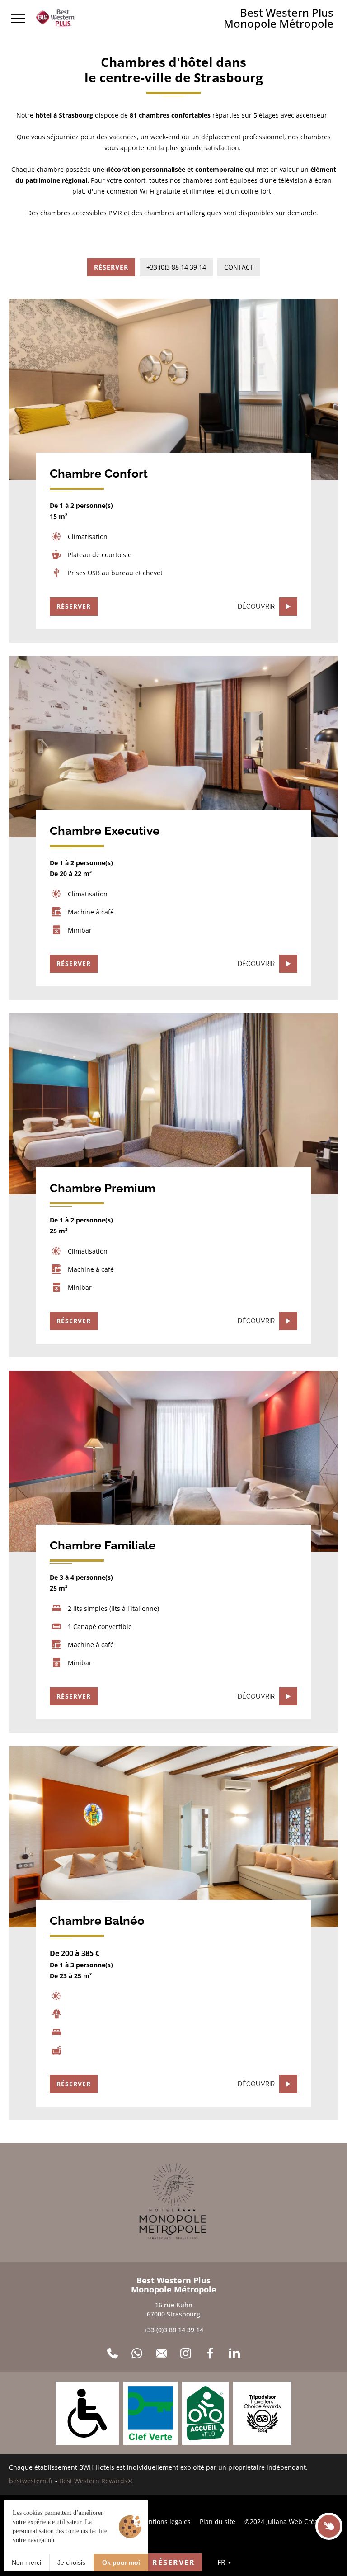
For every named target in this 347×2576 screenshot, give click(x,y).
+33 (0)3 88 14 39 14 (173, 2330)
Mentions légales (165, 2522)
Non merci (26, 2562)
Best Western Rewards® (96, 2481)
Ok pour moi (121, 2562)
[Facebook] (210, 2353)
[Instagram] (186, 2353)
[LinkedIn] (234, 2353)
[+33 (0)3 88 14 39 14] (113, 2353)
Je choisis (71, 2562)
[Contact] (161, 2353)
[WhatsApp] (137, 2353)
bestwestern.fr (31, 2481)
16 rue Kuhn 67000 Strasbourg (173, 2309)
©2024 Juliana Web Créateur (288, 2522)
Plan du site (218, 2522)
